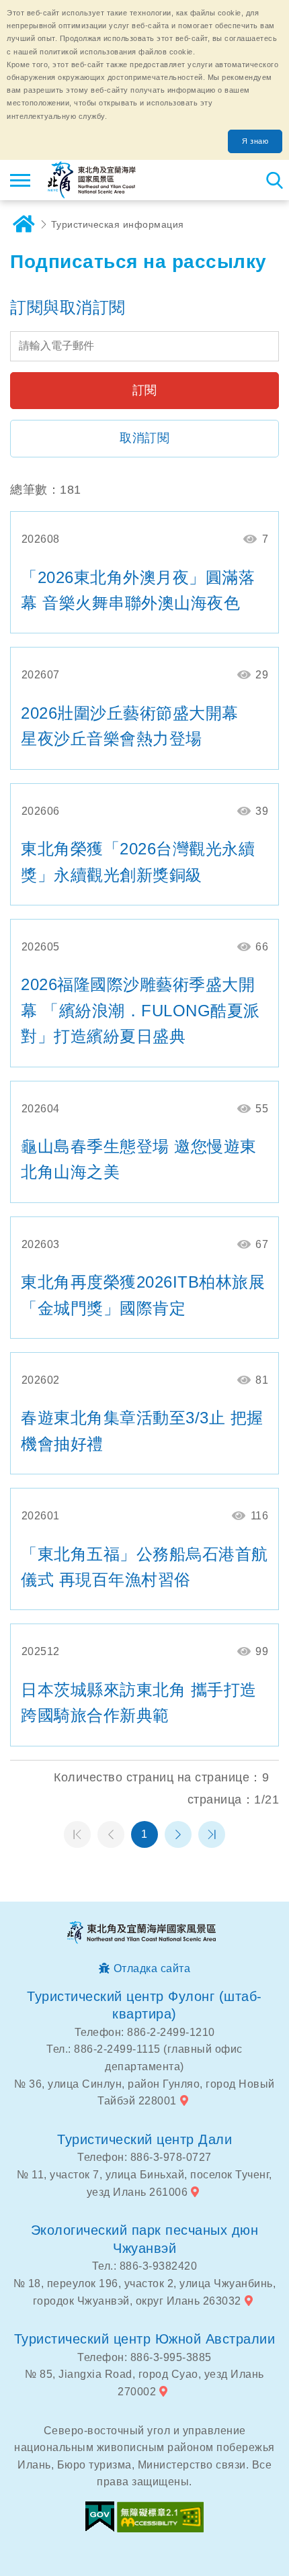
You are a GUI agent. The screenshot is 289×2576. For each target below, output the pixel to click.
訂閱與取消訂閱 (68, 307)
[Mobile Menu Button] (20, 180)
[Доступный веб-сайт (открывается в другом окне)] (160, 2517)
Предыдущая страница (111, 1834)
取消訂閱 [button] (144, 438)
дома (24, 224)
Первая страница (77, 1834)
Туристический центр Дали (144, 2139)
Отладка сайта (152, 1968)
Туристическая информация (118, 224)
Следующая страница (178, 1834)
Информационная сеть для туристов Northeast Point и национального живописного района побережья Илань (92, 180)
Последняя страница (212, 1834)
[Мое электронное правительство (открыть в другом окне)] (100, 2517)
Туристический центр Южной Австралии (145, 2339)
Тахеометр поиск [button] (274, 180)
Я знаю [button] (255, 141)
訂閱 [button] (145, 390)
